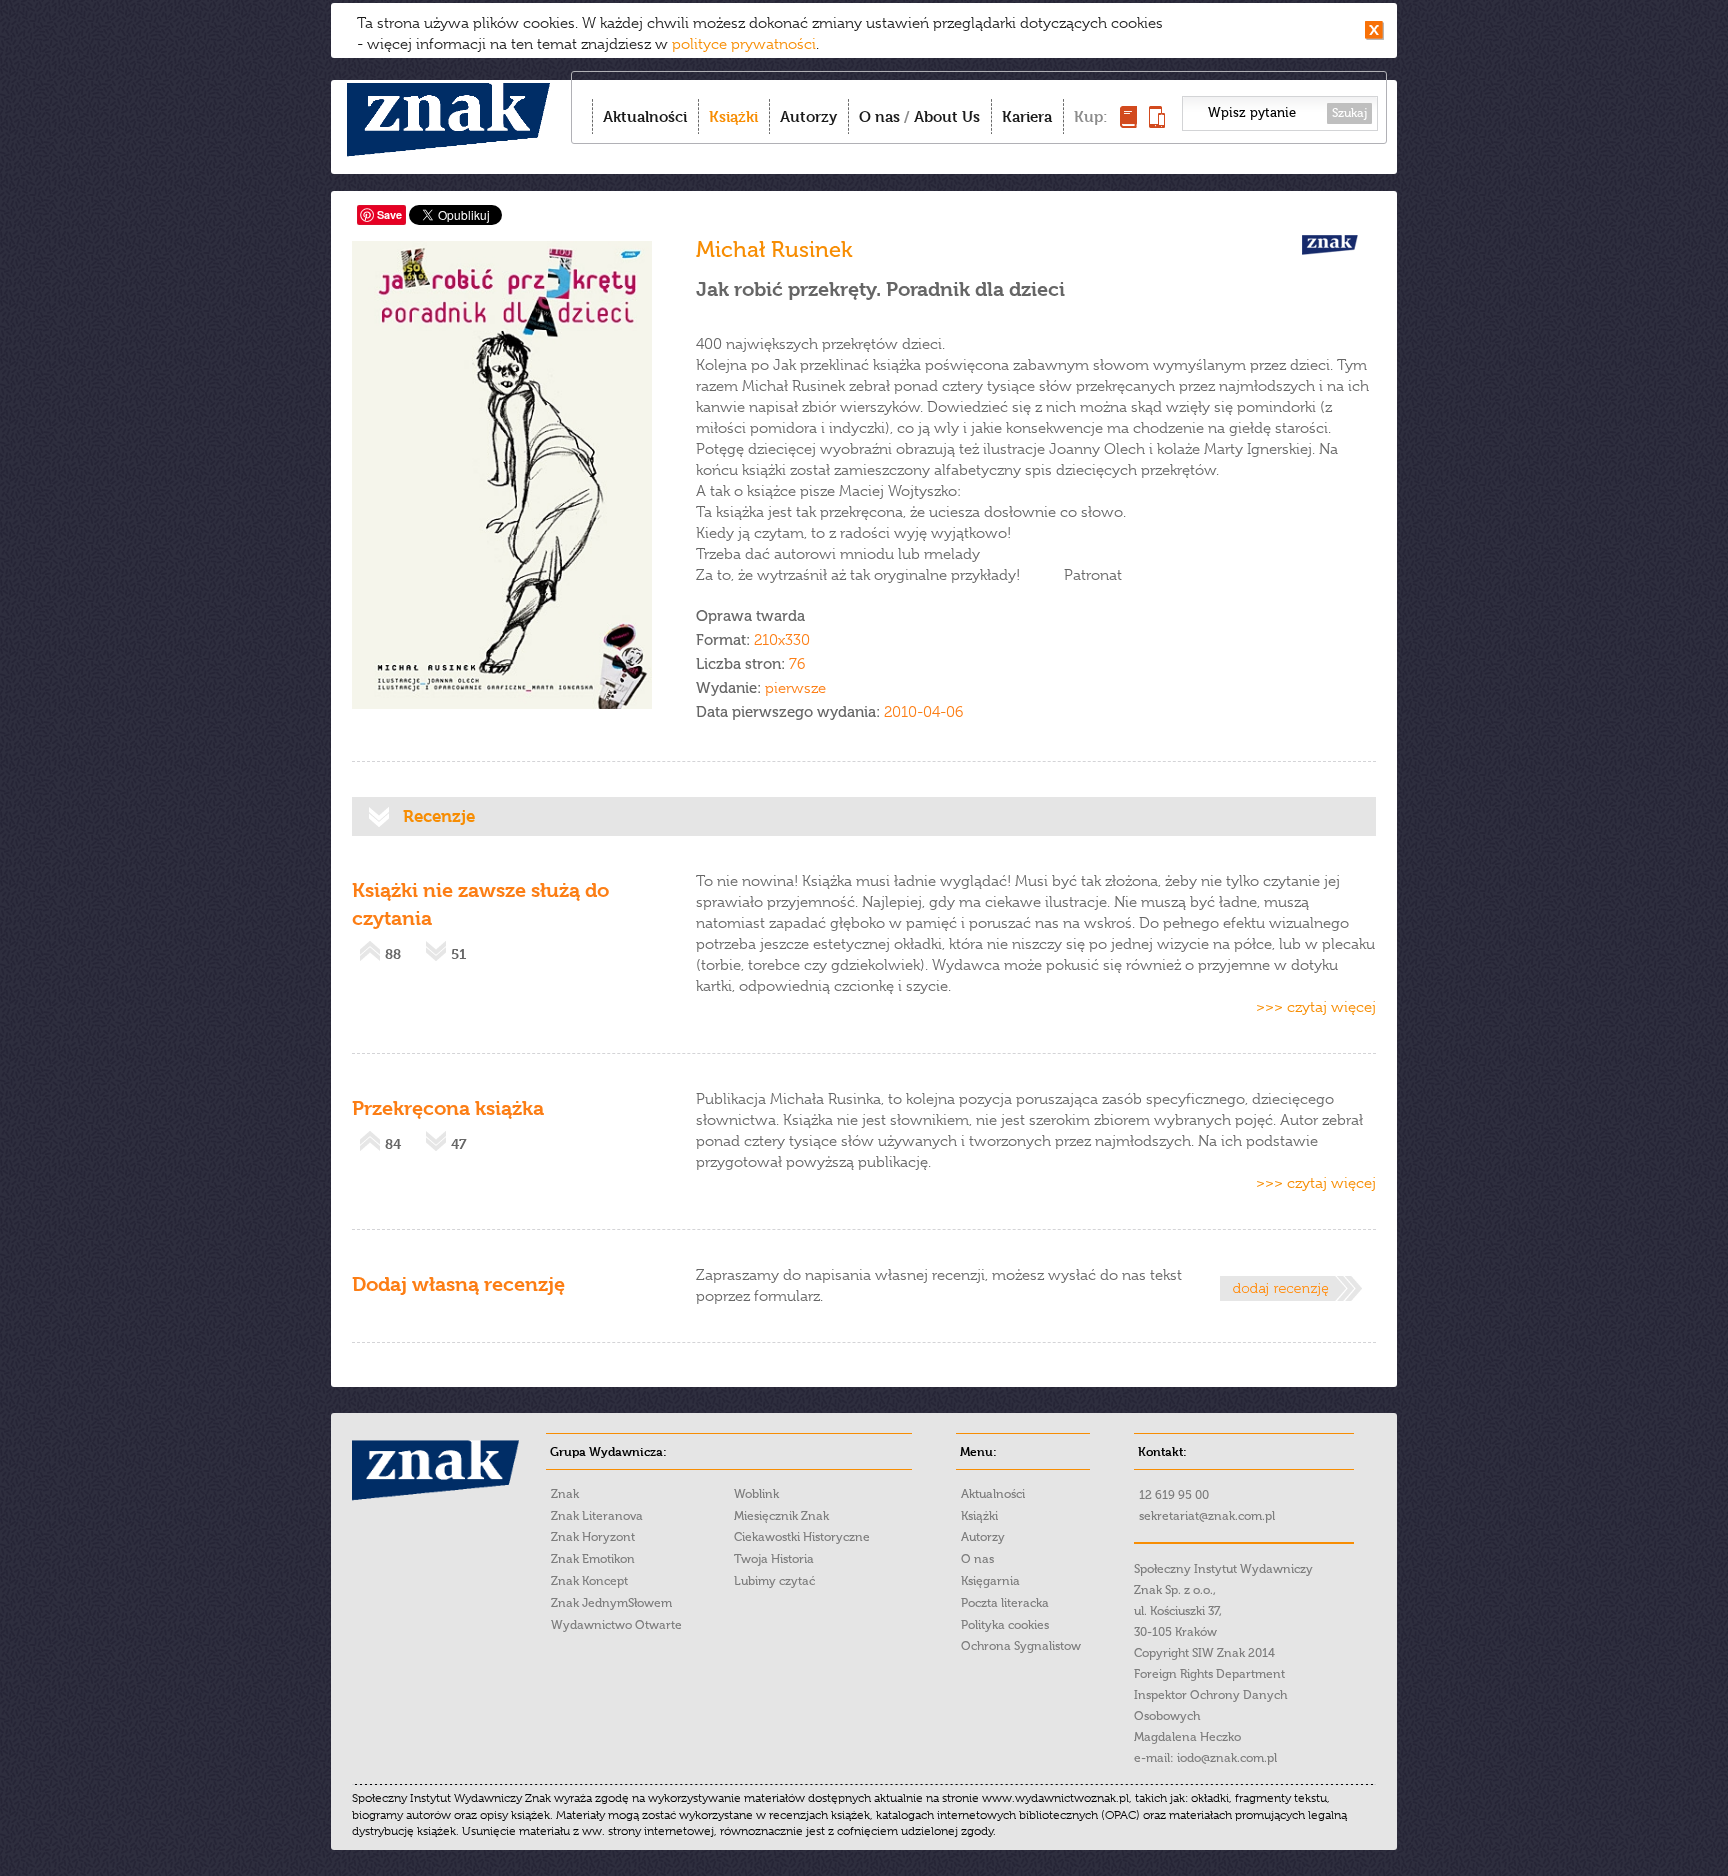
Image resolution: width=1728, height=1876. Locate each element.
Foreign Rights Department (1209, 1674)
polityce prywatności (744, 44)
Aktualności (645, 116)
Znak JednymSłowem (611, 1603)
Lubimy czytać (774, 1581)
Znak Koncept (589, 1581)
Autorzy (808, 116)
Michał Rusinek (774, 249)
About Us (947, 116)
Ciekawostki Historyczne (802, 1537)
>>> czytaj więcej (1316, 1007)
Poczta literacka (1005, 1603)
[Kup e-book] (1157, 122)
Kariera (1027, 116)
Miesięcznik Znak (781, 1516)
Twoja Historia (774, 1559)
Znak (565, 1494)
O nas (879, 116)
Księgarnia (990, 1581)
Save (389, 214)
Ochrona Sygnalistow (1021, 1646)
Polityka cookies (1005, 1625)
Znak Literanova (597, 1516)
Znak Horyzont (593, 1537)
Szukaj (1349, 113)
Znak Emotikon (593, 1559)
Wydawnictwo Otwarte (616, 1625)
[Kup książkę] (1128, 122)
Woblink (756, 1494)
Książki (733, 116)
